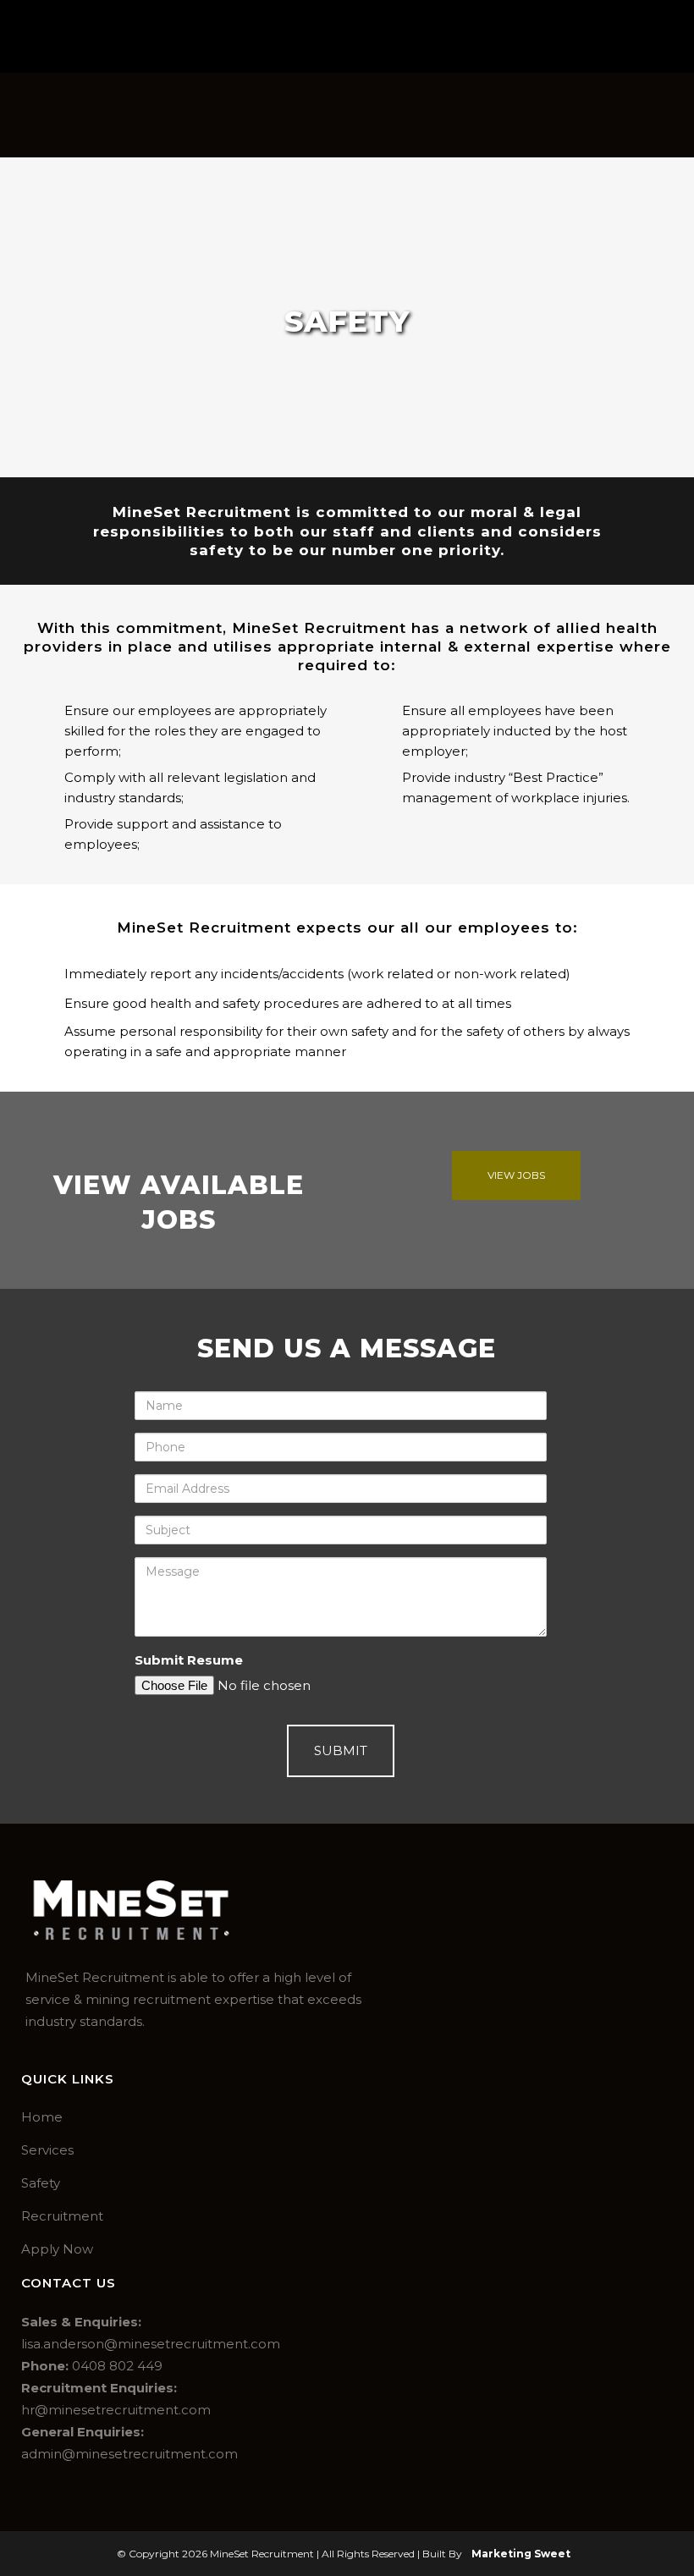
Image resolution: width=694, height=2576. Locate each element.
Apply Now (57, 2249)
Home (42, 2117)
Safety (41, 2183)
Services (47, 2150)
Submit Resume (189, 1660)
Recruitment (62, 2216)
